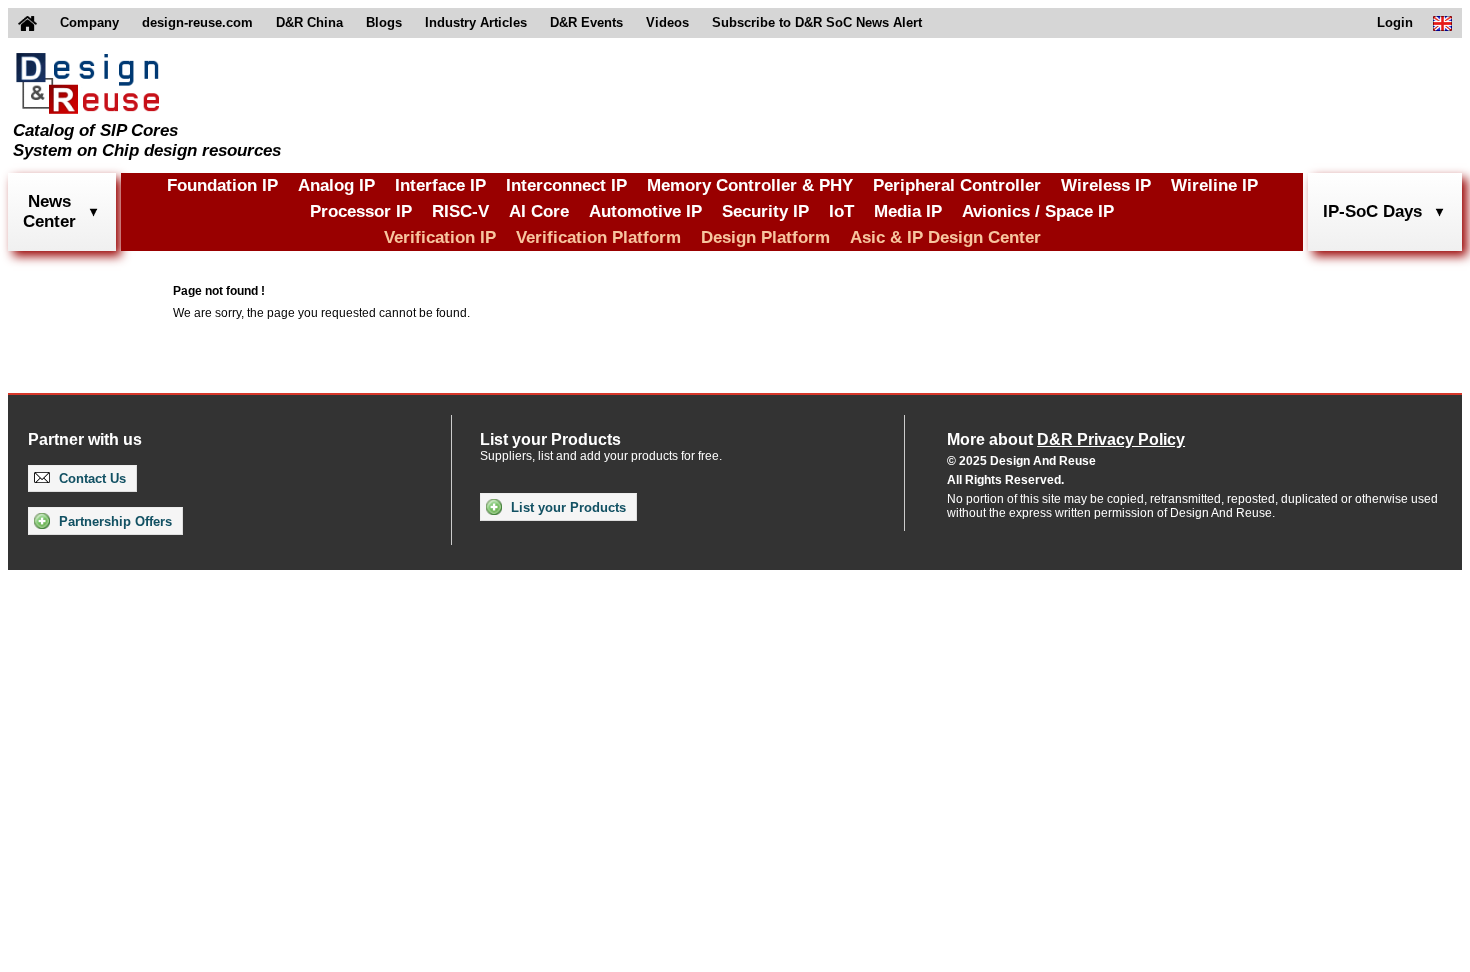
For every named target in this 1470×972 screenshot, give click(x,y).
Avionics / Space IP (1038, 211)
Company (89, 22)
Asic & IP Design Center (945, 237)
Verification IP (440, 237)
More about (1066, 439)
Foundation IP (222, 185)
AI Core (539, 211)
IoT (841, 211)
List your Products (566, 507)
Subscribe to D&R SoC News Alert (817, 22)
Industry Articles (476, 22)
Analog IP (336, 185)
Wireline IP (1214, 185)
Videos (667, 22)
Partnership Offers (113, 521)
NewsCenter (49, 211)
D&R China (309, 22)
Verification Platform (598, 237)
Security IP (765, 211)
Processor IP (361, 211)
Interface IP (440, 185)
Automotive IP (645, 211)
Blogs (384, 22)
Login (1395, 22)
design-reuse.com (197, 22)
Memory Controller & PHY (750, 185)
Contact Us (90, 478)
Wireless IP (1106, 185)
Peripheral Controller (957, 185)
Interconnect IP (566, 185)
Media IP (908, 211)
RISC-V (460, 211)
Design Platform (765, 237)
